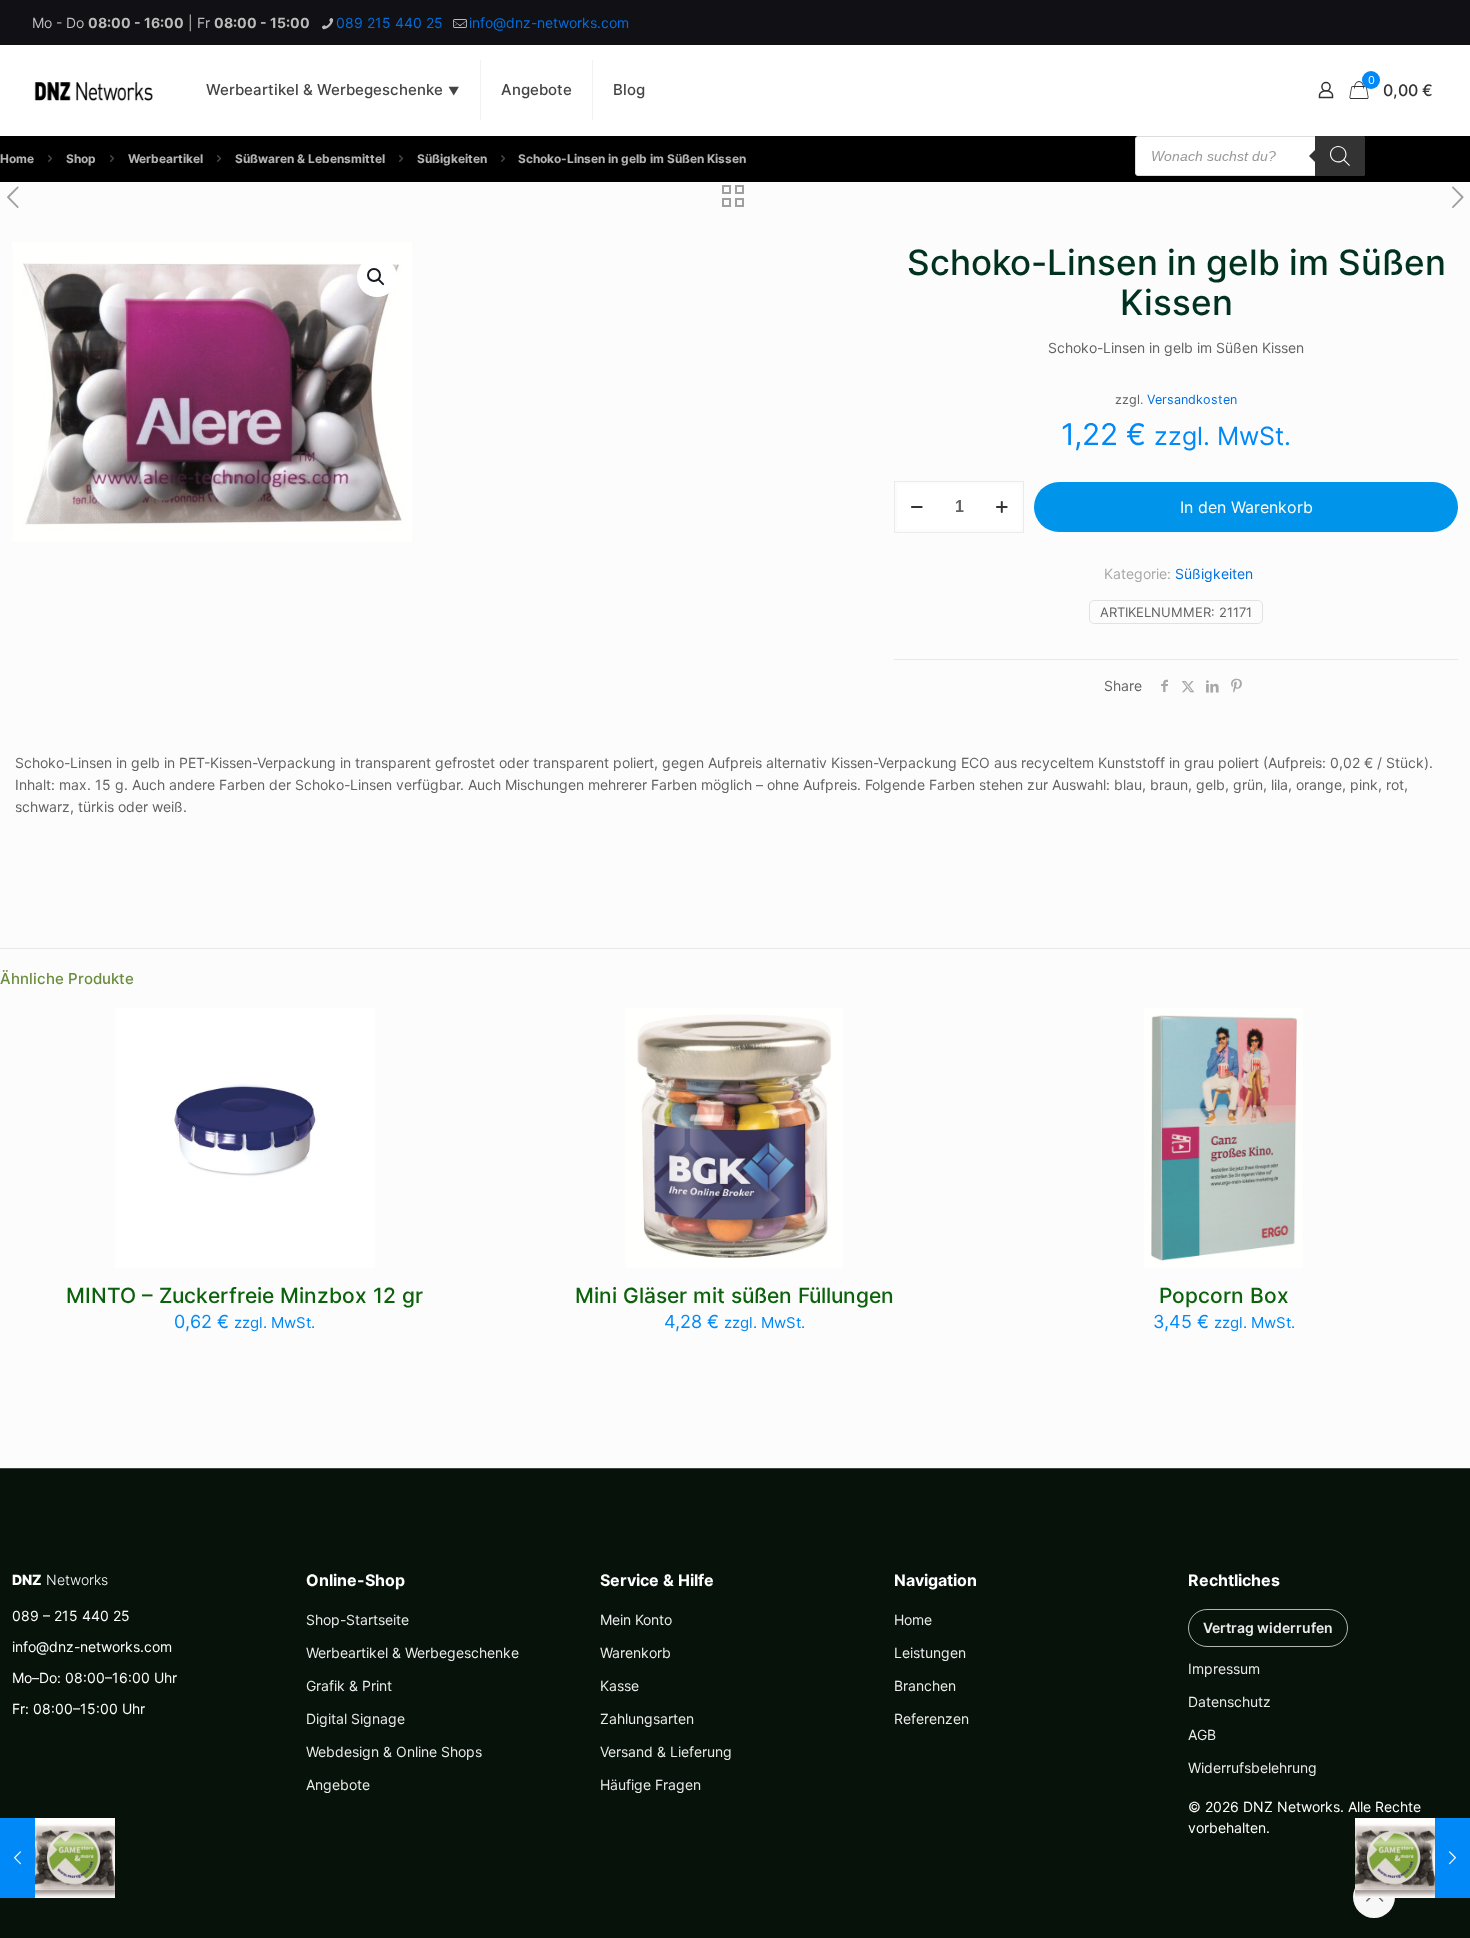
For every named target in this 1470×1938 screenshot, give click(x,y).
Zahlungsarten (647, 1718)
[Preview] (347, 1079)
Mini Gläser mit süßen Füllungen (734, 1295)
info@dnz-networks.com (549, 22)
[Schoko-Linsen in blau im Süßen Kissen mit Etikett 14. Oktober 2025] (57, 1858)
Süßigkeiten (452, 158)
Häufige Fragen (650, 1784)
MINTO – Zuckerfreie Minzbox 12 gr (244, 1295)
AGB (1202, 1734)
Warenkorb (635, 1652)
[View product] (347, 1036)
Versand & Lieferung (666, 1751)
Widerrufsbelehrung (1252, 1767)
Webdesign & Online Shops (394, 1751)
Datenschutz (1229, 1701)
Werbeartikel (165, 158)
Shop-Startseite (357, 1619)
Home (17, 158)
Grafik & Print (349, 1685)
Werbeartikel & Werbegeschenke (412, 1652)
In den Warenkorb (1246, 507)
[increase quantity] (1001, 507)
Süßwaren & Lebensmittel (310, 158)
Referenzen (931, 1718)
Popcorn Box (1224, 1295)
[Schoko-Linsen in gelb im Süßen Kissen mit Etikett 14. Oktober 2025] (1412, 1858)
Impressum (1224, 1668)
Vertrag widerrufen (1268, 1627)
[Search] (1340, 156)
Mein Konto (636, 1619)
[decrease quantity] (916, 507)
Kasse (619, 1685)
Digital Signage (355, 1718)
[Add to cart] (815, 1036)
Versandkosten (1192, 399)
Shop (81, 158)
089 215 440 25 (389, 22)
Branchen (925, 1685)
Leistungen (930, 1652)
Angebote (338, 1784)
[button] (377, 277)
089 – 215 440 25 (71, 1615)
